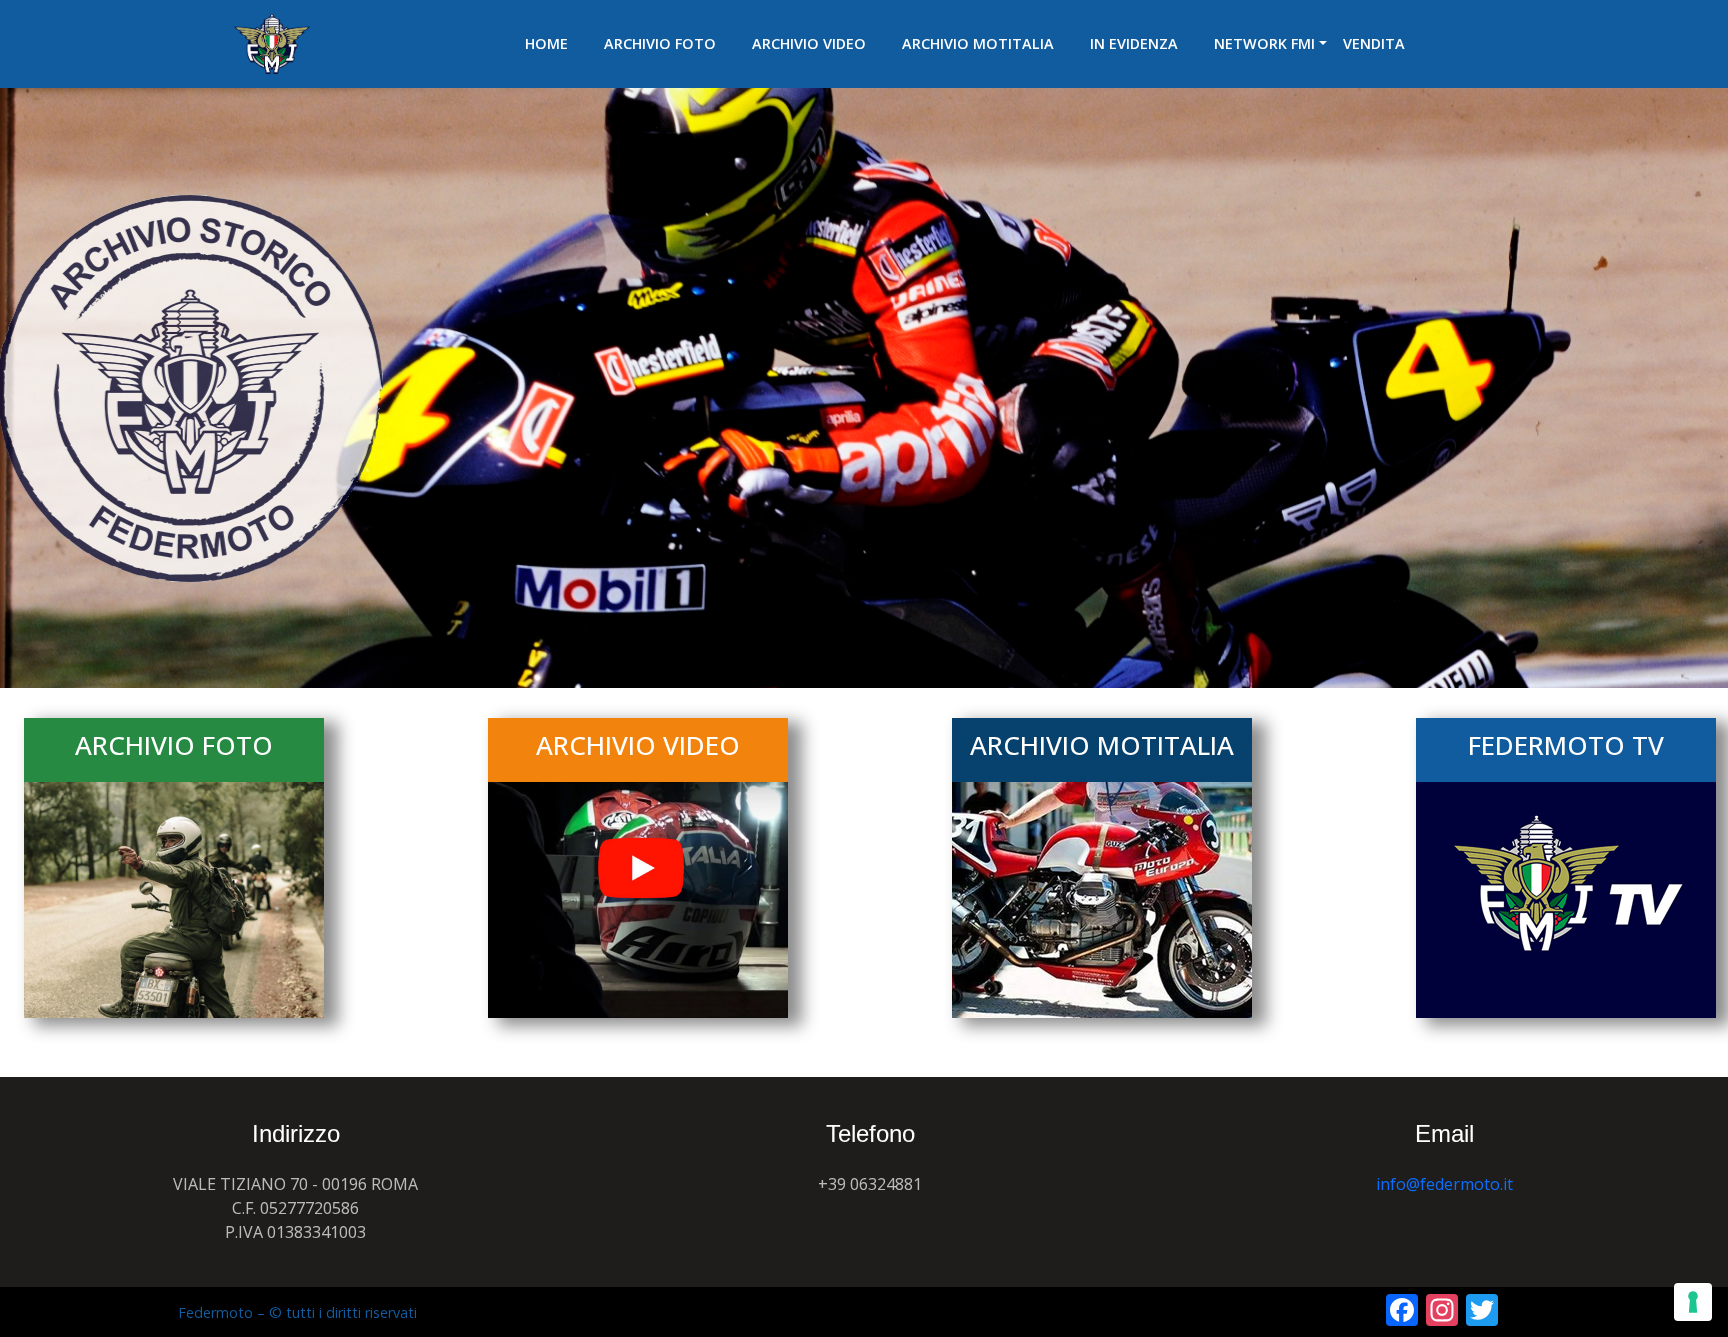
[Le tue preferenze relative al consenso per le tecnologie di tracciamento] (1693, 1302)
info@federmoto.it (1444, 1184)
